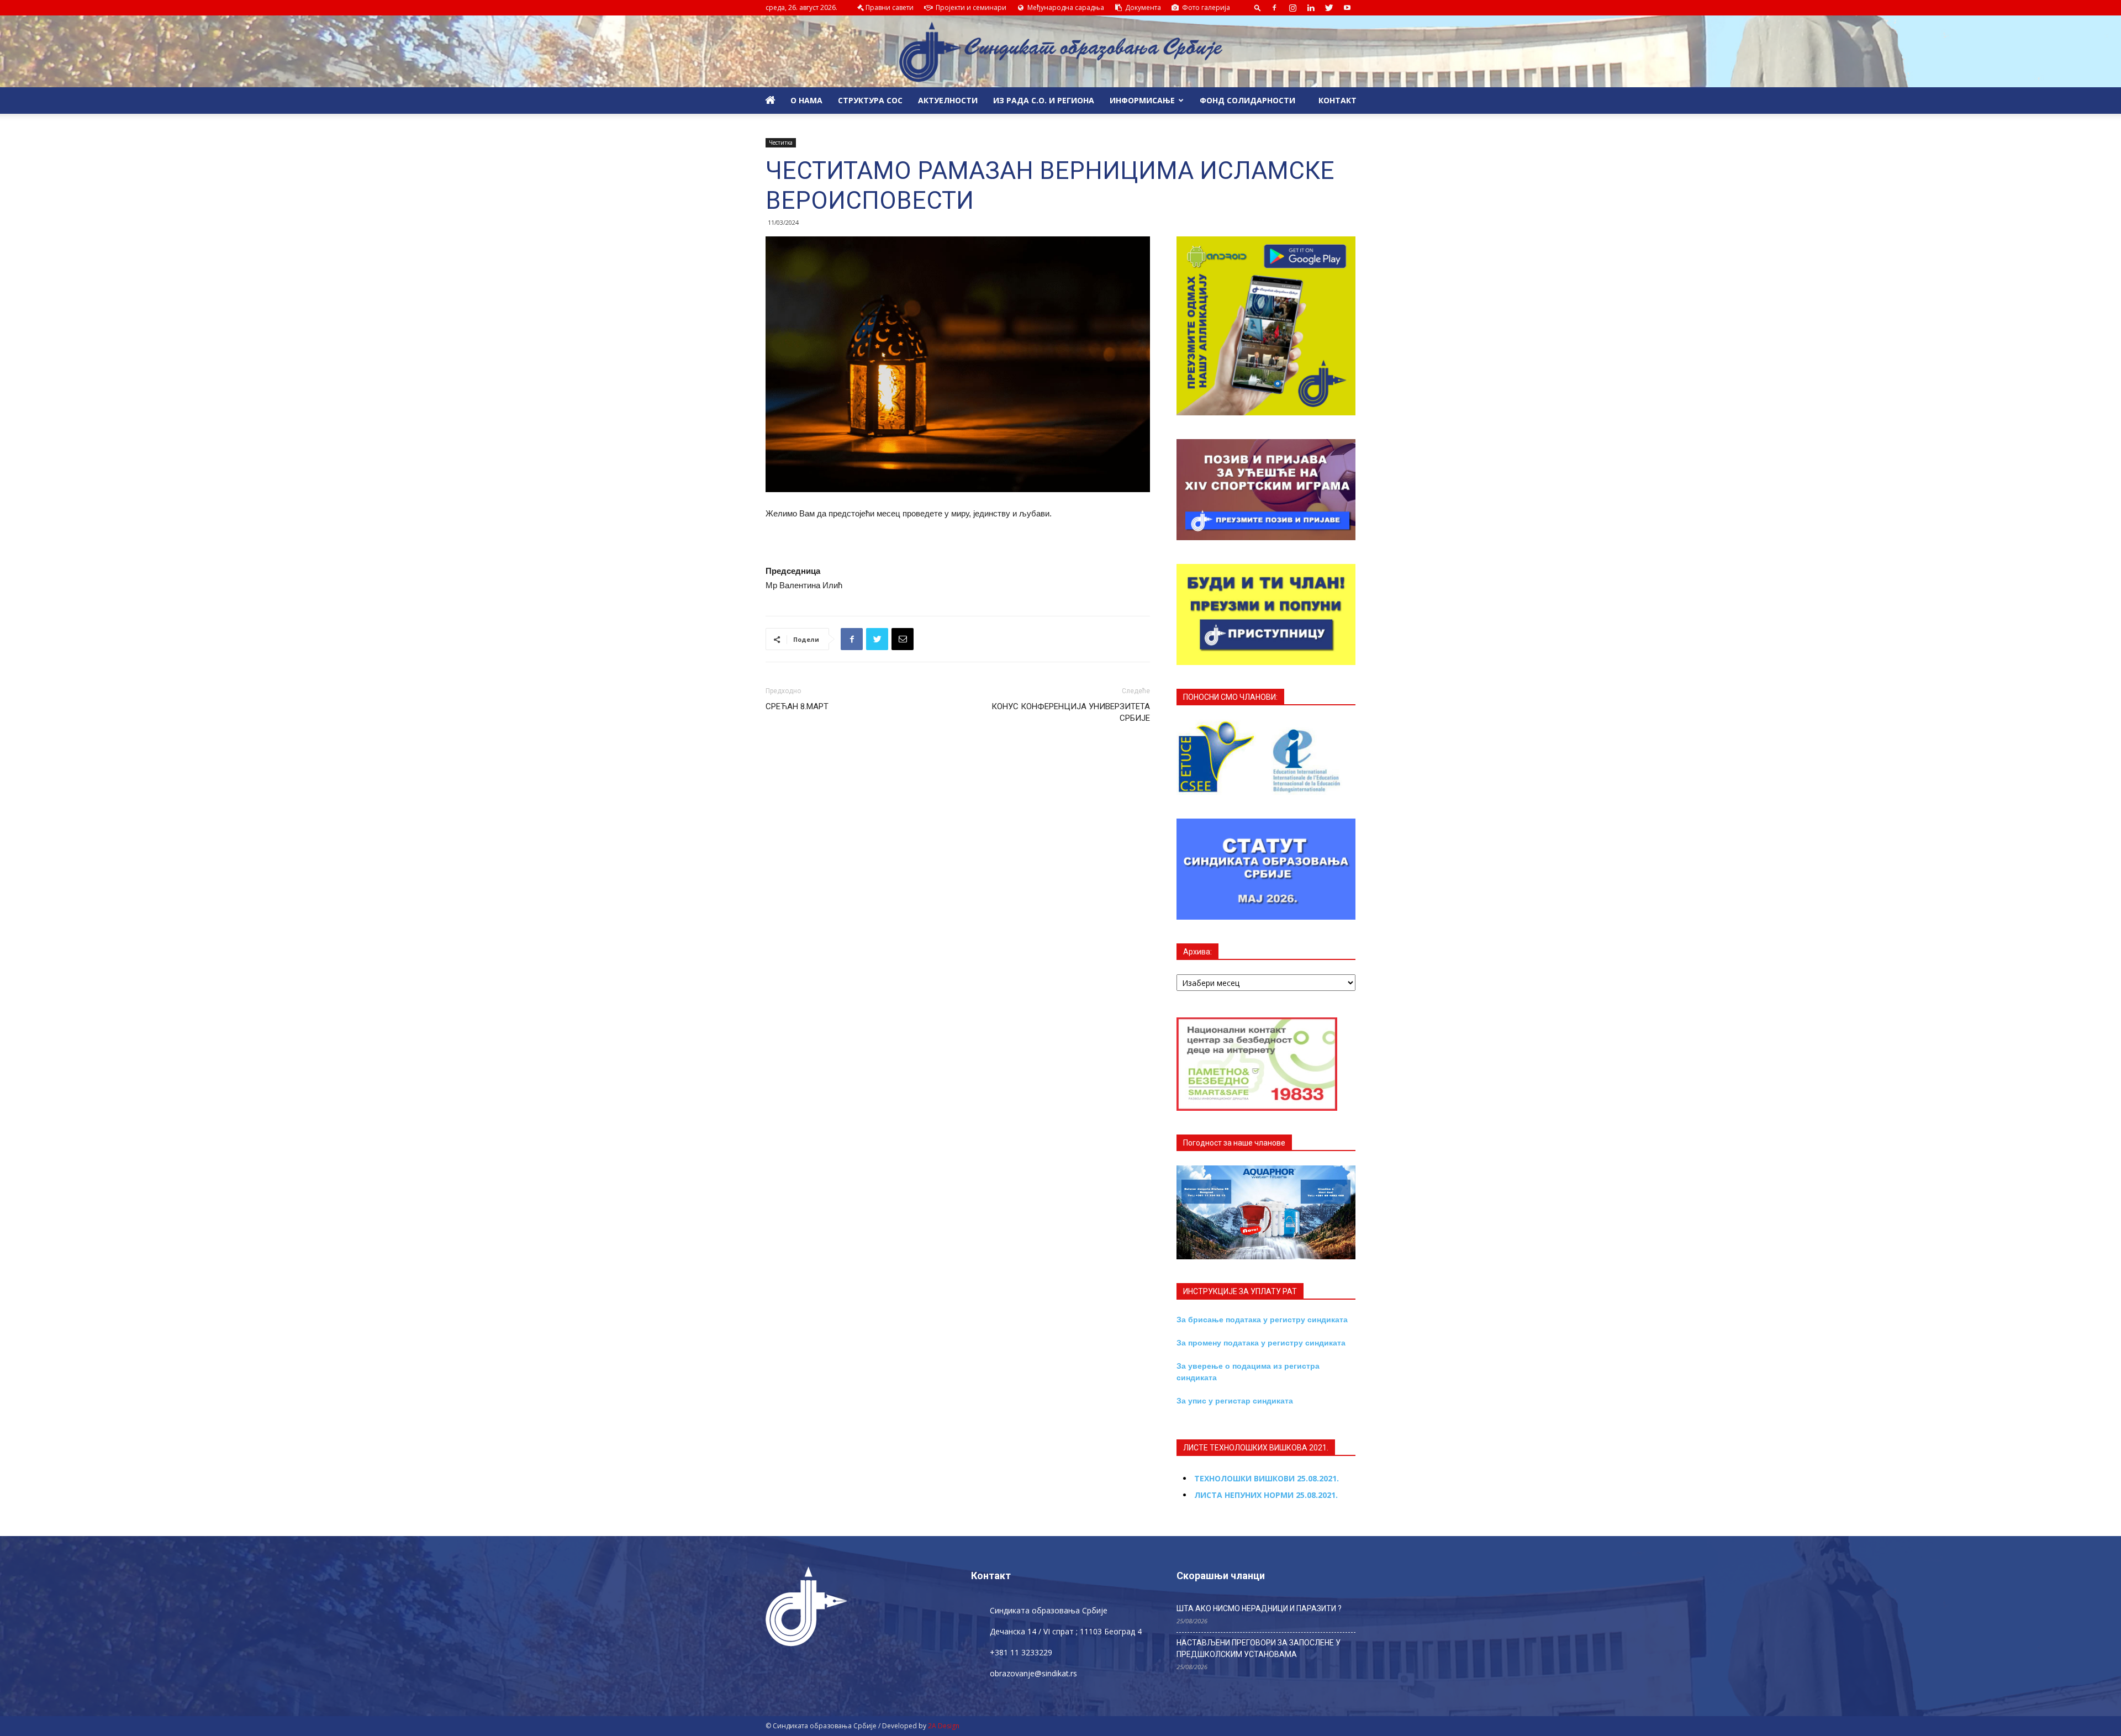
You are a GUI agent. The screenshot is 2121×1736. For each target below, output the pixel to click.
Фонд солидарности (1247, 100)
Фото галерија (1205, 7)
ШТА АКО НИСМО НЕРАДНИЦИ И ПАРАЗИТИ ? (1259, 1608)
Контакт (1336, 100)
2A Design (944, 1726)
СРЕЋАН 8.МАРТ (797, 706)
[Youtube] (1347, 8)
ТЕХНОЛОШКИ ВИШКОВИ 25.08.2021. (1267, 1478)
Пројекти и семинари (970, 7)
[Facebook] (1274, 8)
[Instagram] (1292, 8)
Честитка (781, 143)
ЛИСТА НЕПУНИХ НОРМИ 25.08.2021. (1266, 1495)
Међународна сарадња (1065, 7)
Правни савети (890, 7)
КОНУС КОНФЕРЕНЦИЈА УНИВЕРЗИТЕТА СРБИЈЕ (1071, 712)
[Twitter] (1329, 8)
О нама (806, 100)
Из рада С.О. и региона (1044, 100)
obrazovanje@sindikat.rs (1033, 1673)
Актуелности (948, 100)
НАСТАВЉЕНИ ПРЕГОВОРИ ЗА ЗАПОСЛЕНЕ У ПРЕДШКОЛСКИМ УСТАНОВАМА (1259, 1648)
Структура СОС (870, 100)
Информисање (1142, 100)
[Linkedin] (1311, 8)
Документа (1142, 7)
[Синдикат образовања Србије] (1060, 52)
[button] (1258, 7)
